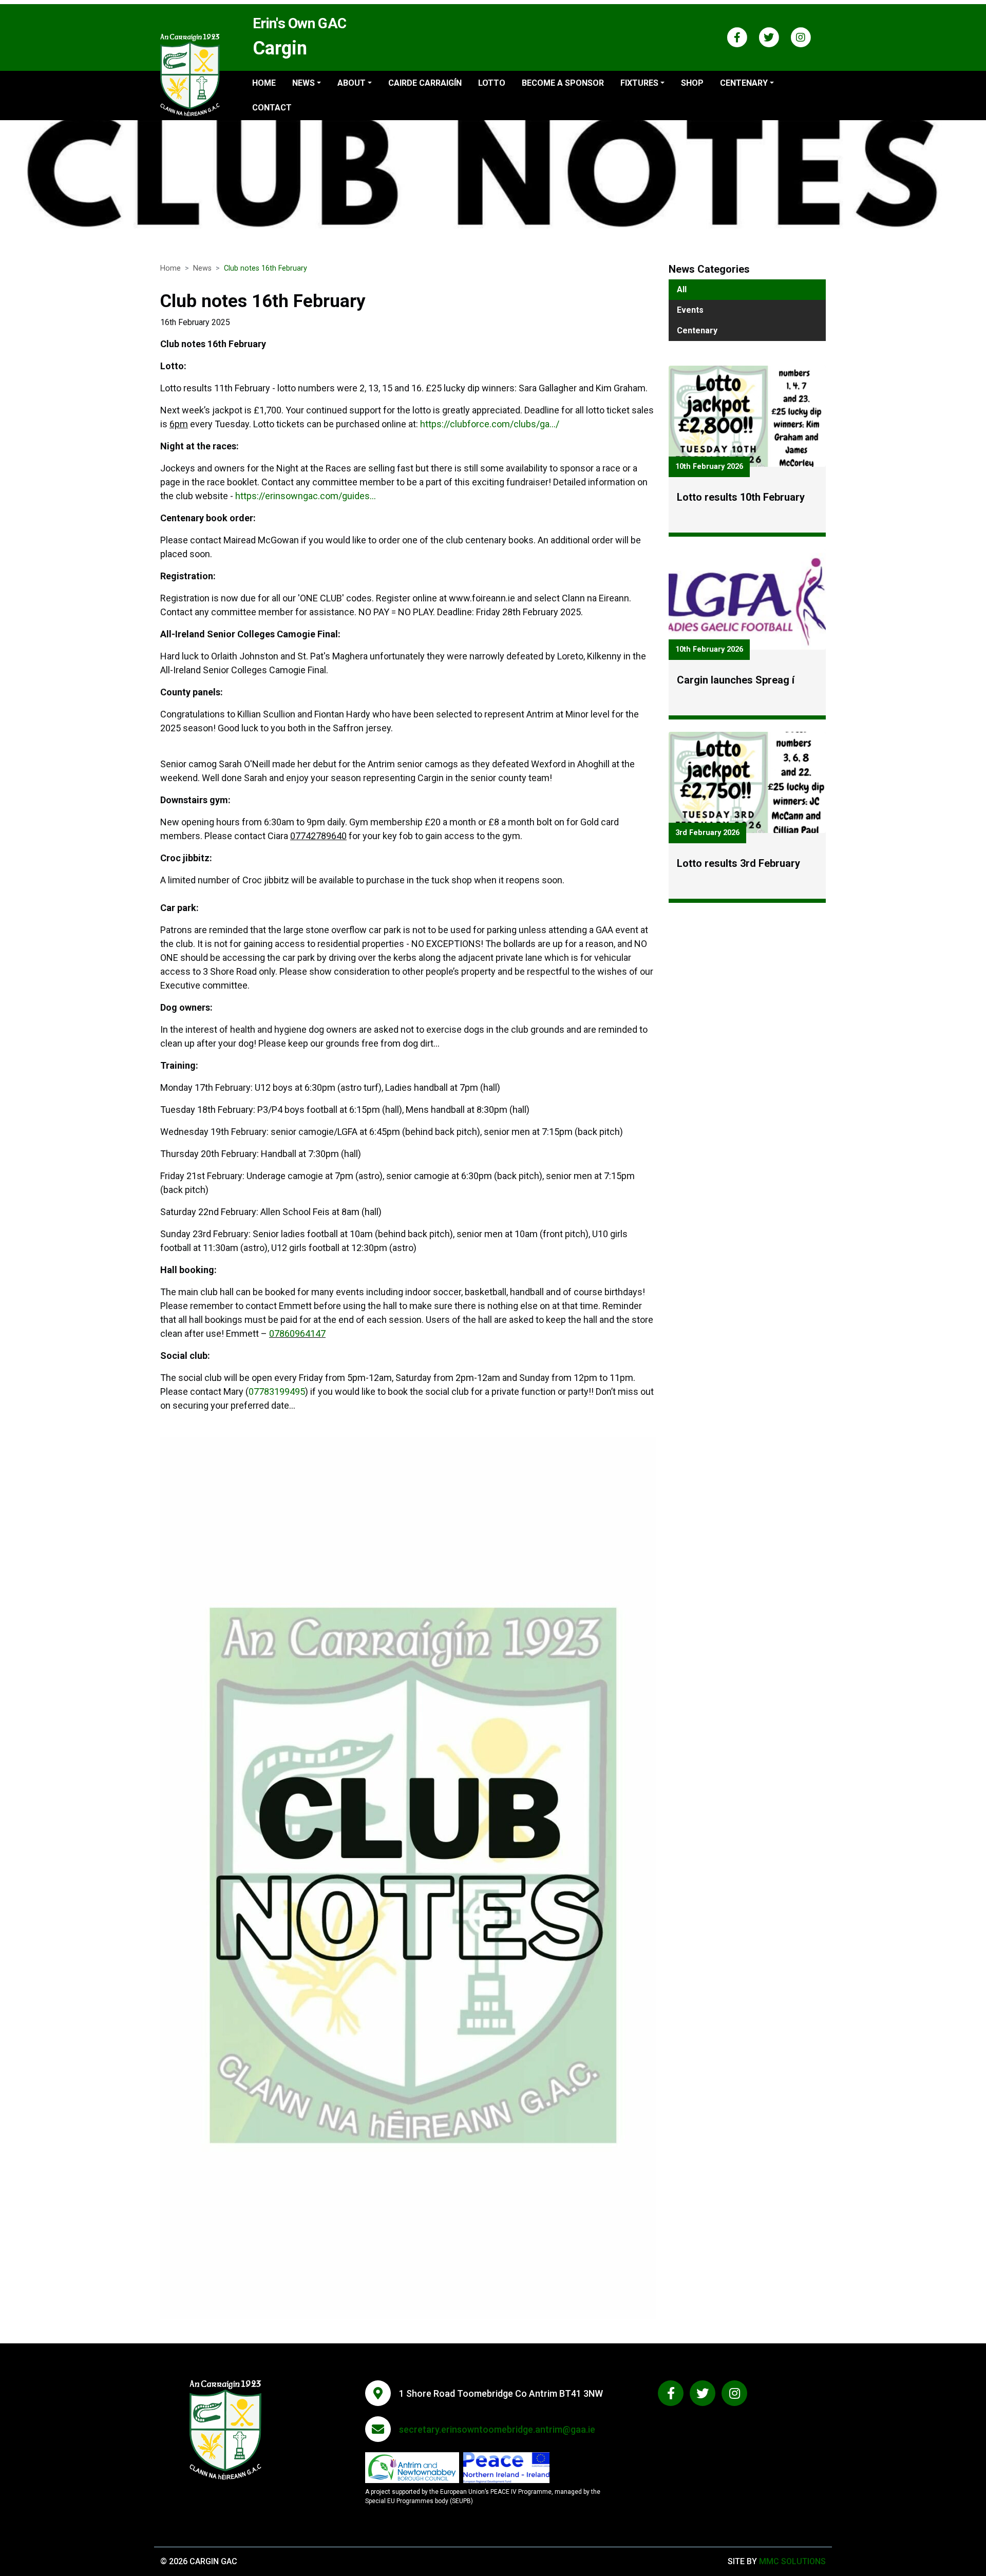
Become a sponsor (563, 83)
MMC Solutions (792, 2561)
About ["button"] (352, 83)
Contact (272, 108)
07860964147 (297, 1333)
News (202, 268)
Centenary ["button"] (744, 83)
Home (264, 83)
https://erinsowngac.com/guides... (306, 496)
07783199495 (277, 1391)
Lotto (492, 83)
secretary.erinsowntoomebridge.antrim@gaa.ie (497, 2429)
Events (690, 310)
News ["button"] (304, 83)
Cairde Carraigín (425, 83)
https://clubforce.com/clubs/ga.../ (490, 424)
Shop (692, 83)
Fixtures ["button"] (639, 83)
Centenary (697, 330)
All (682, 289)
